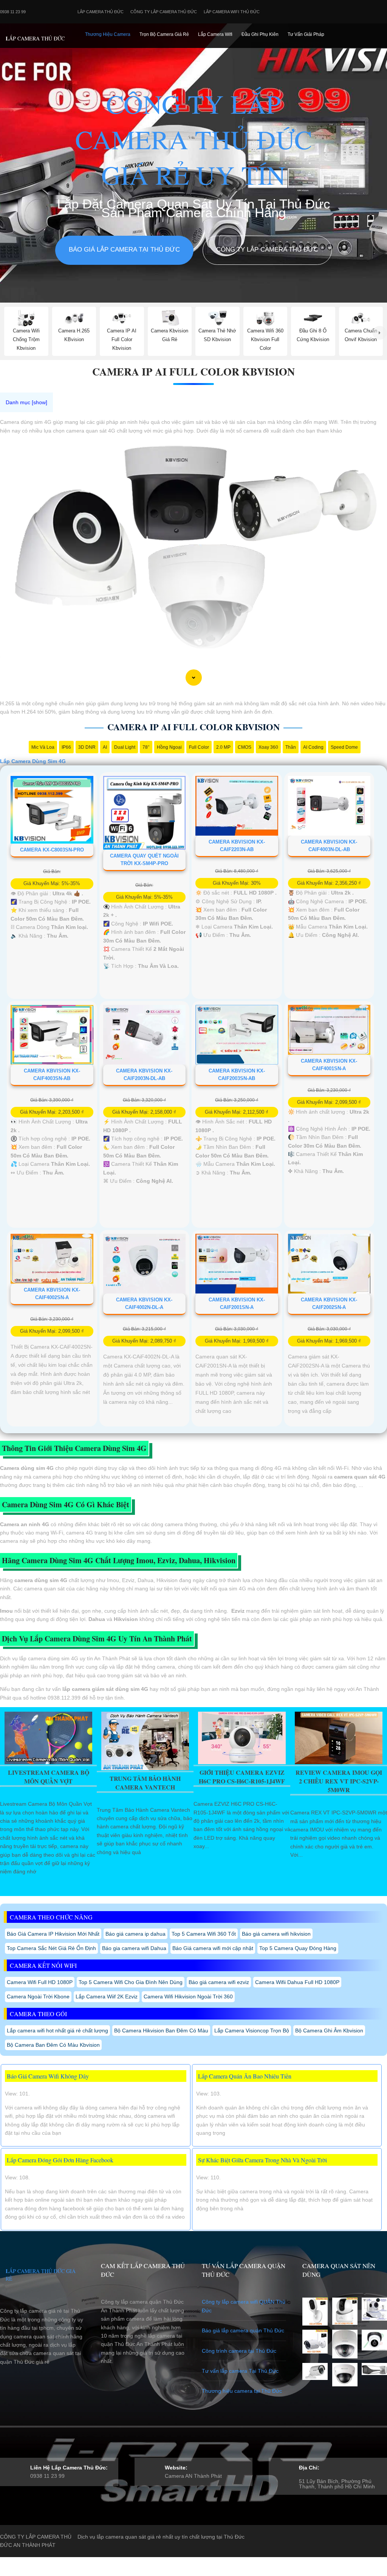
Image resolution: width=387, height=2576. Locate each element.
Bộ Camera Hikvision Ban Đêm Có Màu (161, 2031)
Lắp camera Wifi (215, 34)
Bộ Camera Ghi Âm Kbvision (329, 2031)
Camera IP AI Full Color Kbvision (193, 372)
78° (146, 747)
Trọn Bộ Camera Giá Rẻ (164, 34)
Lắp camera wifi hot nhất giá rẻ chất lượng (57, 2031)
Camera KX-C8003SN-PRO (52, 850)
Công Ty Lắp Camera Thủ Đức (164, 12)
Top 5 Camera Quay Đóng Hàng (298, 1948)
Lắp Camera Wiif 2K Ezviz (107, 1997)
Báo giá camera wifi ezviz (219, 1982)
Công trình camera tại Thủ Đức (239, 2351)
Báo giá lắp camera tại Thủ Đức (124, 250)
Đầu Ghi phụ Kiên (260, 34)
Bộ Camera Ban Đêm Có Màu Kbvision (53, 2045)
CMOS (245, 747)
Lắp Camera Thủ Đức (101, 12)
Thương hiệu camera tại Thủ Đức (242, 2391)
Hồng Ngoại (169, 747)
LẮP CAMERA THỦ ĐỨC (35, 38)
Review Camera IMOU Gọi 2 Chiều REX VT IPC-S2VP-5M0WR (339, 1781)
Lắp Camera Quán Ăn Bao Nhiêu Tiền (245, 2076)
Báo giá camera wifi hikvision (276, 1934)
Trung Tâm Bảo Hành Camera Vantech (145, 1783)
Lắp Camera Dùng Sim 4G (33, 761)
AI (105, 747)
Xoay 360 (268, 747)
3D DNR (87, 747)
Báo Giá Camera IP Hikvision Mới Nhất (53, 1934)
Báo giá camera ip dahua (135, 1934)
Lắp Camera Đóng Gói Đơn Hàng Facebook (60, 2160)
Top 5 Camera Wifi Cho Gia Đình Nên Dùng (131, 1982)
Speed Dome (344, 747)
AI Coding (313, 747)
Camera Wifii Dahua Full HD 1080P (297, 1982)
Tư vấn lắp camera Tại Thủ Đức (240, 2371)
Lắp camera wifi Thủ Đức (232, 12)
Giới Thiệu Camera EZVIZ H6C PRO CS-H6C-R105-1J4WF (242, 1777)
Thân (291, 747)
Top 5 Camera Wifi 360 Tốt (204, 1934)
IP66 (66, 747)
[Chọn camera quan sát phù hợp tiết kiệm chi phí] (380, 333)
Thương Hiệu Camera (108, 34)
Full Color (199, 747)
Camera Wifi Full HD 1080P (40, 1982)
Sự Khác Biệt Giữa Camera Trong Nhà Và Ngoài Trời (262, 2160)
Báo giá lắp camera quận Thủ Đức (243, 2330)
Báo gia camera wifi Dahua (134, 1948)
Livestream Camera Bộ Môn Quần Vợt (49, 1777)
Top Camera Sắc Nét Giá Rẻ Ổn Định (51, 1948)
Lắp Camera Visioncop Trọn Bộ (252, 2031)
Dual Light (125, 747)
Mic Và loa (43, 747)
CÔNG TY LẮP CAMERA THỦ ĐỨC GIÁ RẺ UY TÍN (194, 139)
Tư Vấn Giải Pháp (306, 34)
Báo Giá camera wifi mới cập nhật (213, 1948)
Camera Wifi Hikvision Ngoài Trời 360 (188, 1997)
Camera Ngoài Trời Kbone (38, 1997)
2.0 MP (223, 747)
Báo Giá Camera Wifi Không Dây (48, 2076)
